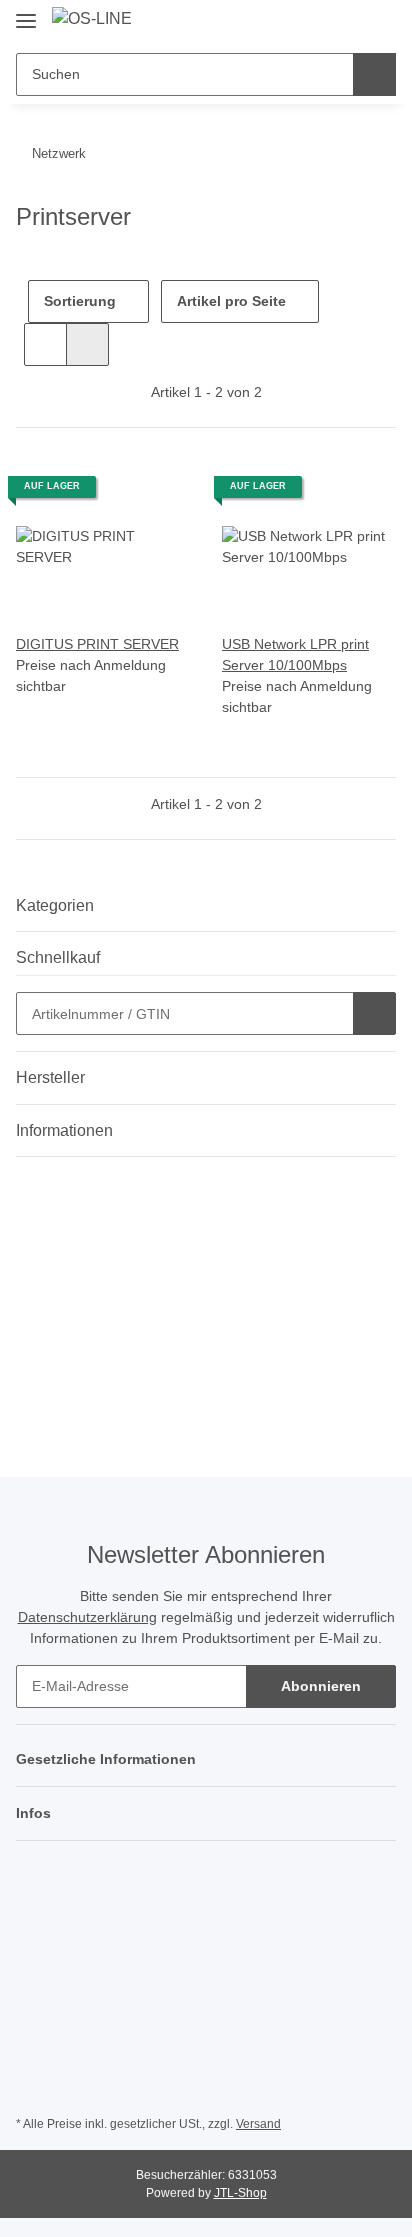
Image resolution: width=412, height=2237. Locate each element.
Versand (258, 2124)
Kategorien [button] (55, 905)
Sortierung (80, 301)
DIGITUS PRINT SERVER (97, 644)
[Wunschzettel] (347, 22)
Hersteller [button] (50, 1077)
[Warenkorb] (379, 22)
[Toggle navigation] (26, 12)
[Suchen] (374, 74)
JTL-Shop (240, 2193)
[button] (317, 22)
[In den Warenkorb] (374, 1013)
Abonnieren (321, 1686)
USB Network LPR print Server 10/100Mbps (295, 654)
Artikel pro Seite (231, 301)
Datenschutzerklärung (87, 1617)
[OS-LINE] (92, 19)
